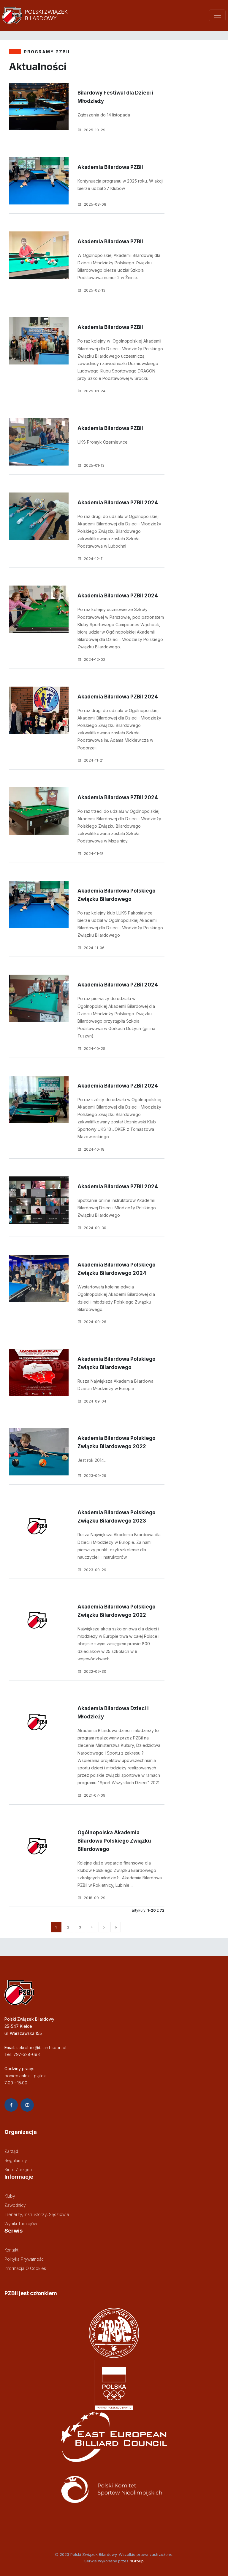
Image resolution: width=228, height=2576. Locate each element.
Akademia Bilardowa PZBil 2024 (118, 503)
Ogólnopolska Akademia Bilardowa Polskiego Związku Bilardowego (114, 1841)
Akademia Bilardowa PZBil (110, 167)
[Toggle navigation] (217, 15)
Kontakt (11, 2250)
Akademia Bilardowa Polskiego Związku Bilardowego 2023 (117, 1517)
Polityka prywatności (24, 2259)
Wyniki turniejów (21, 2224)
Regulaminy (16, 2160)
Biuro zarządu (18, 2170)
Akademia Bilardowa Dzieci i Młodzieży (113, 1712)
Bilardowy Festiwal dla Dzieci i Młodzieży (115, 97)
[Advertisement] (196, 166)
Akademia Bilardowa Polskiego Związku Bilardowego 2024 (117, 1269)
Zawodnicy (15, 2205)
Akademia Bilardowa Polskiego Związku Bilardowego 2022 (117, 1442)
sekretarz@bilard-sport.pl (41, 2047)
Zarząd (11, 2151)
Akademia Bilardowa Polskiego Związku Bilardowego (117, 895)
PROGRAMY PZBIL (47, 52)
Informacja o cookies (25, 2268)
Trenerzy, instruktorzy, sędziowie (37, 2214)
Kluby (10, 2196)
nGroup (137, 2561)
